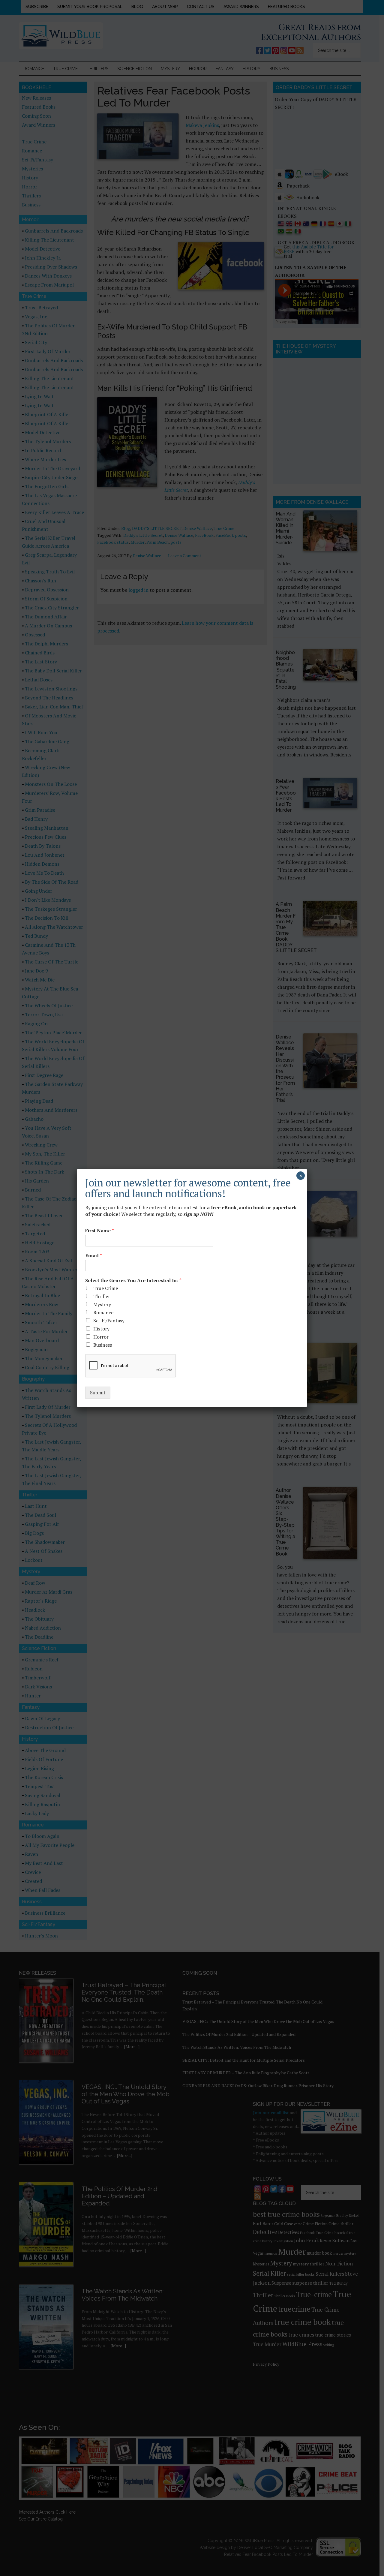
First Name (100, 1231)
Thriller (102, 1296)
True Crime (106, 1288)
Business (103, 1345)
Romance (103, 1312)
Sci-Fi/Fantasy (109, 1321)
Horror (101, 1337)
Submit (98, 1393)
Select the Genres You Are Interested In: (133, 1280)
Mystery (102, 1304)
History (101, 1329)
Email (94, 1256)
